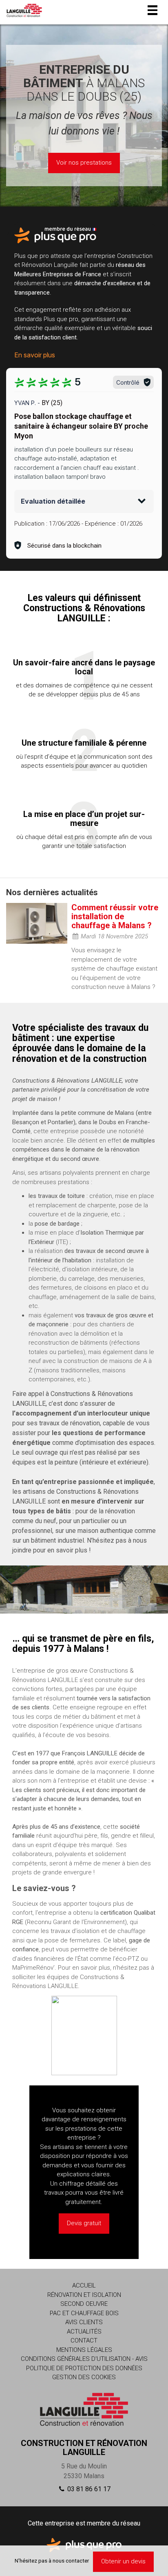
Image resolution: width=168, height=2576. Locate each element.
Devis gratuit (84, 2223)
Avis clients (84, 2322)
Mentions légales (84, 2350)
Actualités (84, 2332)
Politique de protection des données (84, 2368)
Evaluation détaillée (53, 501)
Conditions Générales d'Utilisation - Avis (84, 2359)
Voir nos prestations (84, 163)
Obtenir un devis (123, 2561)
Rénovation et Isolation (84, 2295)
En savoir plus (35, 355)
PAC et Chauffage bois (84, 2313)
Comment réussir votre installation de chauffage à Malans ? (115, 916)
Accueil (84, 2285)
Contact (84, 2340)
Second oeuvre (84, 2304)
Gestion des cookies (84, 2377)
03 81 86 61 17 (88, 2489)
